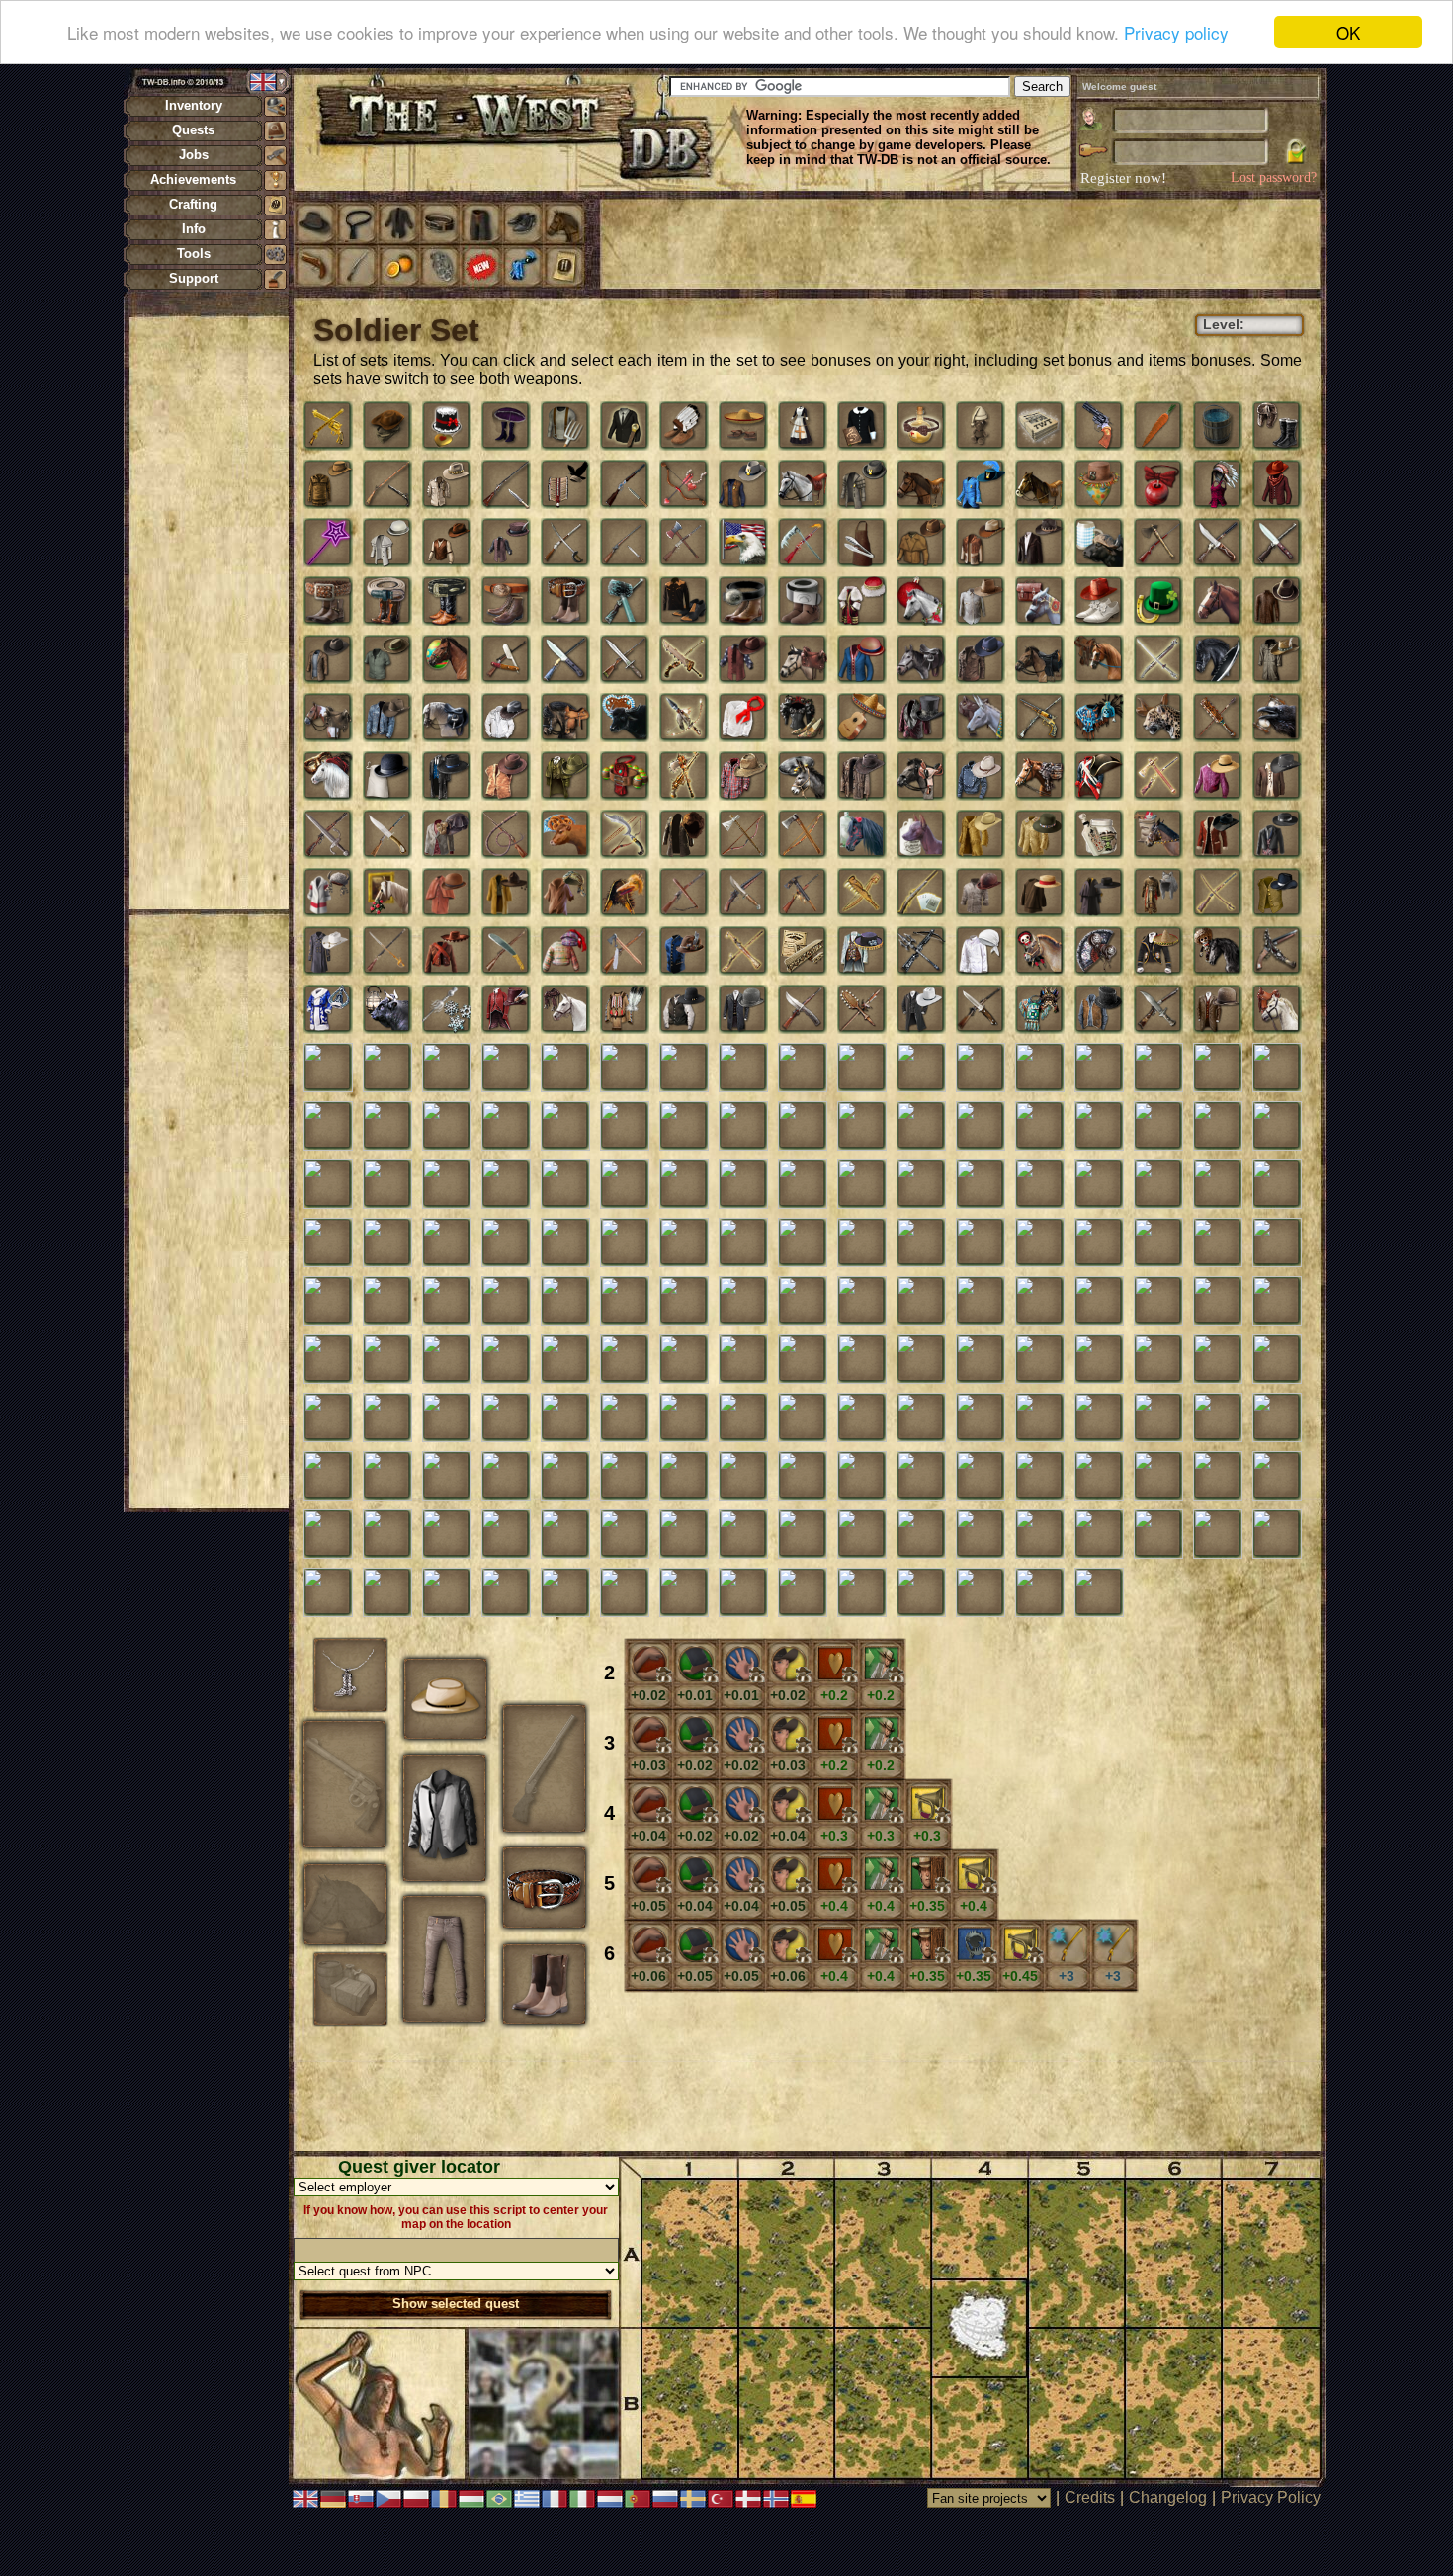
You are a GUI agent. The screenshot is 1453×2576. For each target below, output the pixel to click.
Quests (193, 130)
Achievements (193, 179)
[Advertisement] (209, 613)
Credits (1090, 2497)
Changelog (1168, 2497)
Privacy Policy (1271, 2497)
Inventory (194, 105)
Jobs (194, 155)
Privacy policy (1176, 33)
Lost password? (1274, 177)
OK (1348, 32)
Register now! (1123, 178)
